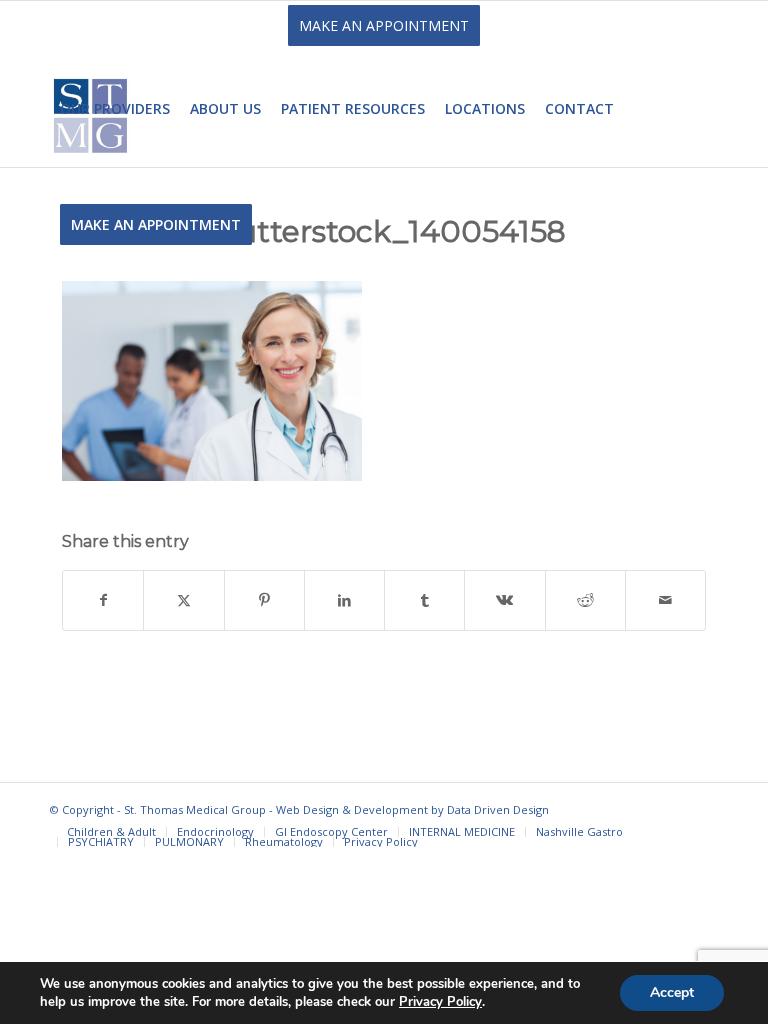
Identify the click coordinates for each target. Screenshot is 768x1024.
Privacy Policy (440, 1002)
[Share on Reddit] (585, 600)
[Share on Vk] (504, 600)
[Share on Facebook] (103, 600)
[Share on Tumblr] (424, 600)
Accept (672, 992)
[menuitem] (115, 109)
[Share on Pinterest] (264, 600)
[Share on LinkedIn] (344, 600)
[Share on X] (183, 600)
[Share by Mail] (665, 600)
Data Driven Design (498, 809)
